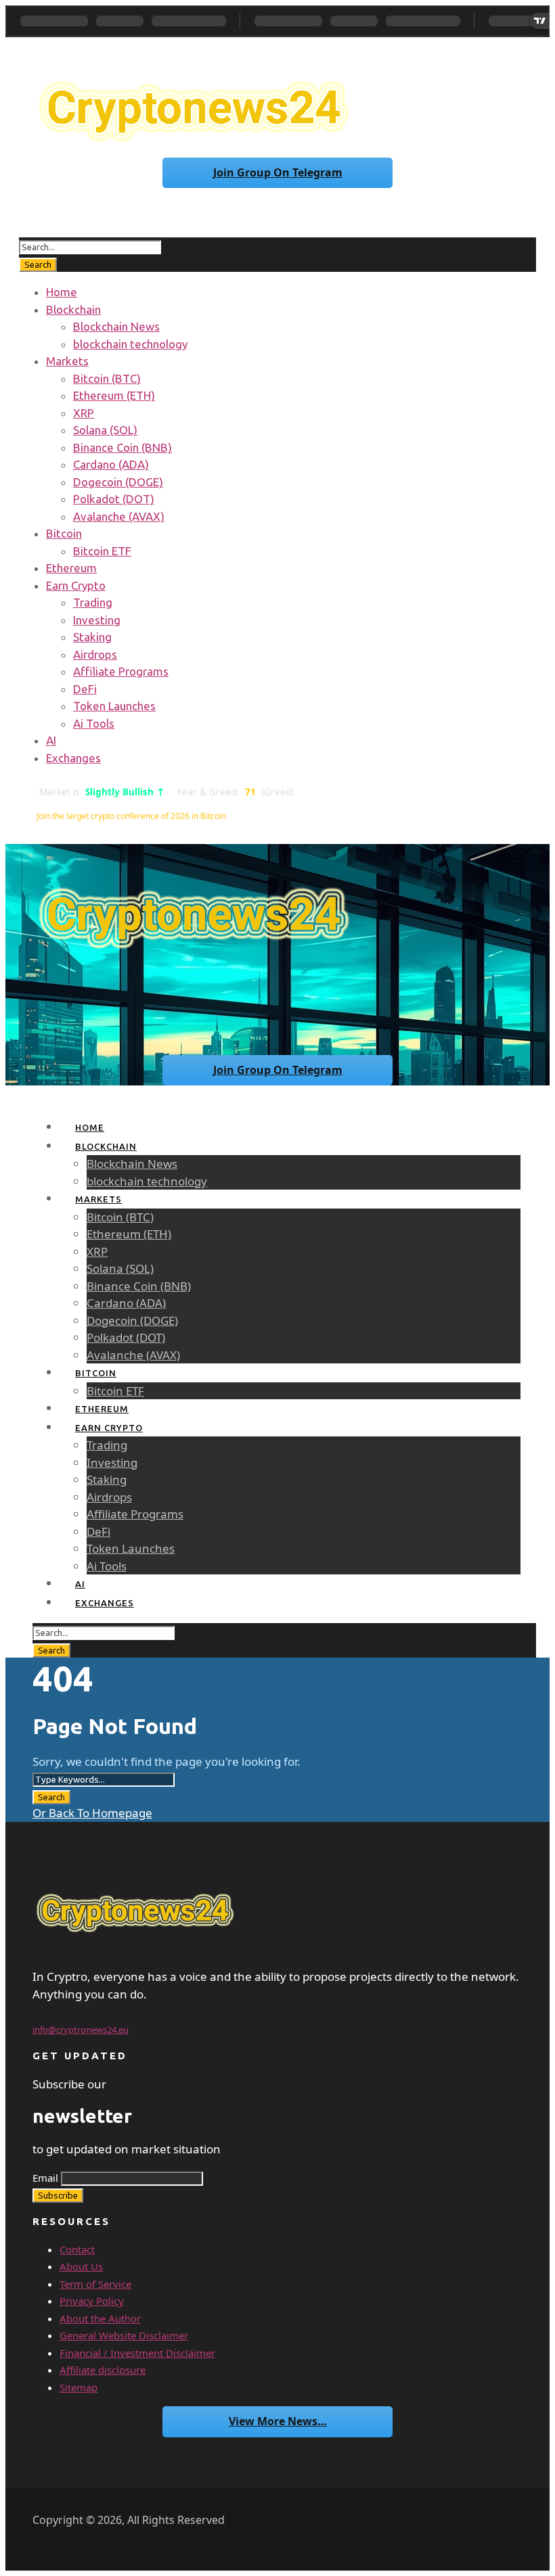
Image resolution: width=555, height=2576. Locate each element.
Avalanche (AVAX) (119, 516)
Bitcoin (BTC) (107, 378)
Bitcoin (64, 533)
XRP (84, 413)
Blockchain (73, 309)
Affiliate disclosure (103, 2370)
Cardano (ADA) (111, 464)
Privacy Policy (92, 2301)
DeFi (85, 689)
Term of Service (95, 2284)
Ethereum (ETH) (114, 395)
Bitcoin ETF (102, 551)
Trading (93, 602)
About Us (81, 2266)
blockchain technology (130, 344)
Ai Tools (94, 723)
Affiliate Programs (121, 671)
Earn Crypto (76, 585)
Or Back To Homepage (92, 1813)
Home (62, 292)
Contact (77, 2249)
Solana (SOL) (105, 430)
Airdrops (95, 654)
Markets (67, 361)
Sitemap (79, 2387)
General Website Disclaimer (124, 2335)
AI (51, 740)
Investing (97, 620)
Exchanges (73, 758)
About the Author (100, 2318)
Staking (92, 637)
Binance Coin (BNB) (123, 447)
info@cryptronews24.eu (81, 2030)
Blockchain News (116, 326)
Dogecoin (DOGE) (118, 482)
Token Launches (114, 706)
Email (45, 2178)
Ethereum (71, 568)
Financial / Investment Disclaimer (137, 2353)
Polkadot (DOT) (114, 499)
